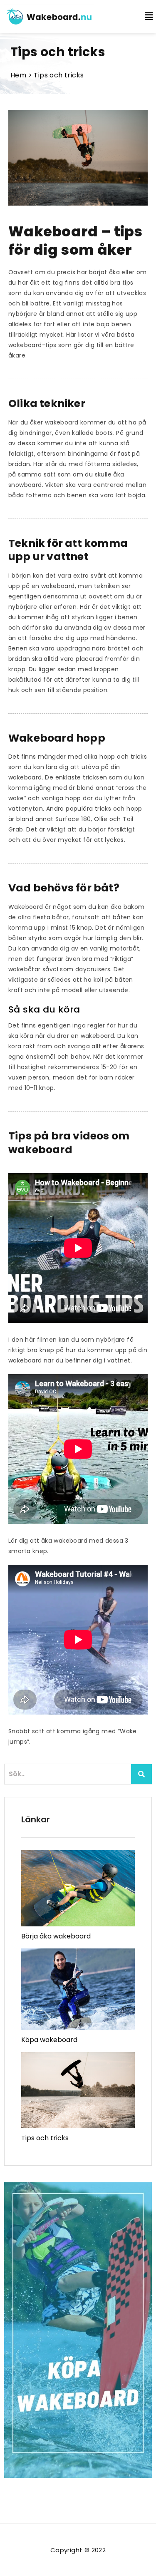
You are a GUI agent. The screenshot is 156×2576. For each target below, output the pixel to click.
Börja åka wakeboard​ (56, 1936)
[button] (144, 16)
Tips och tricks (45, 2138)
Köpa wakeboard (49, 2040)
